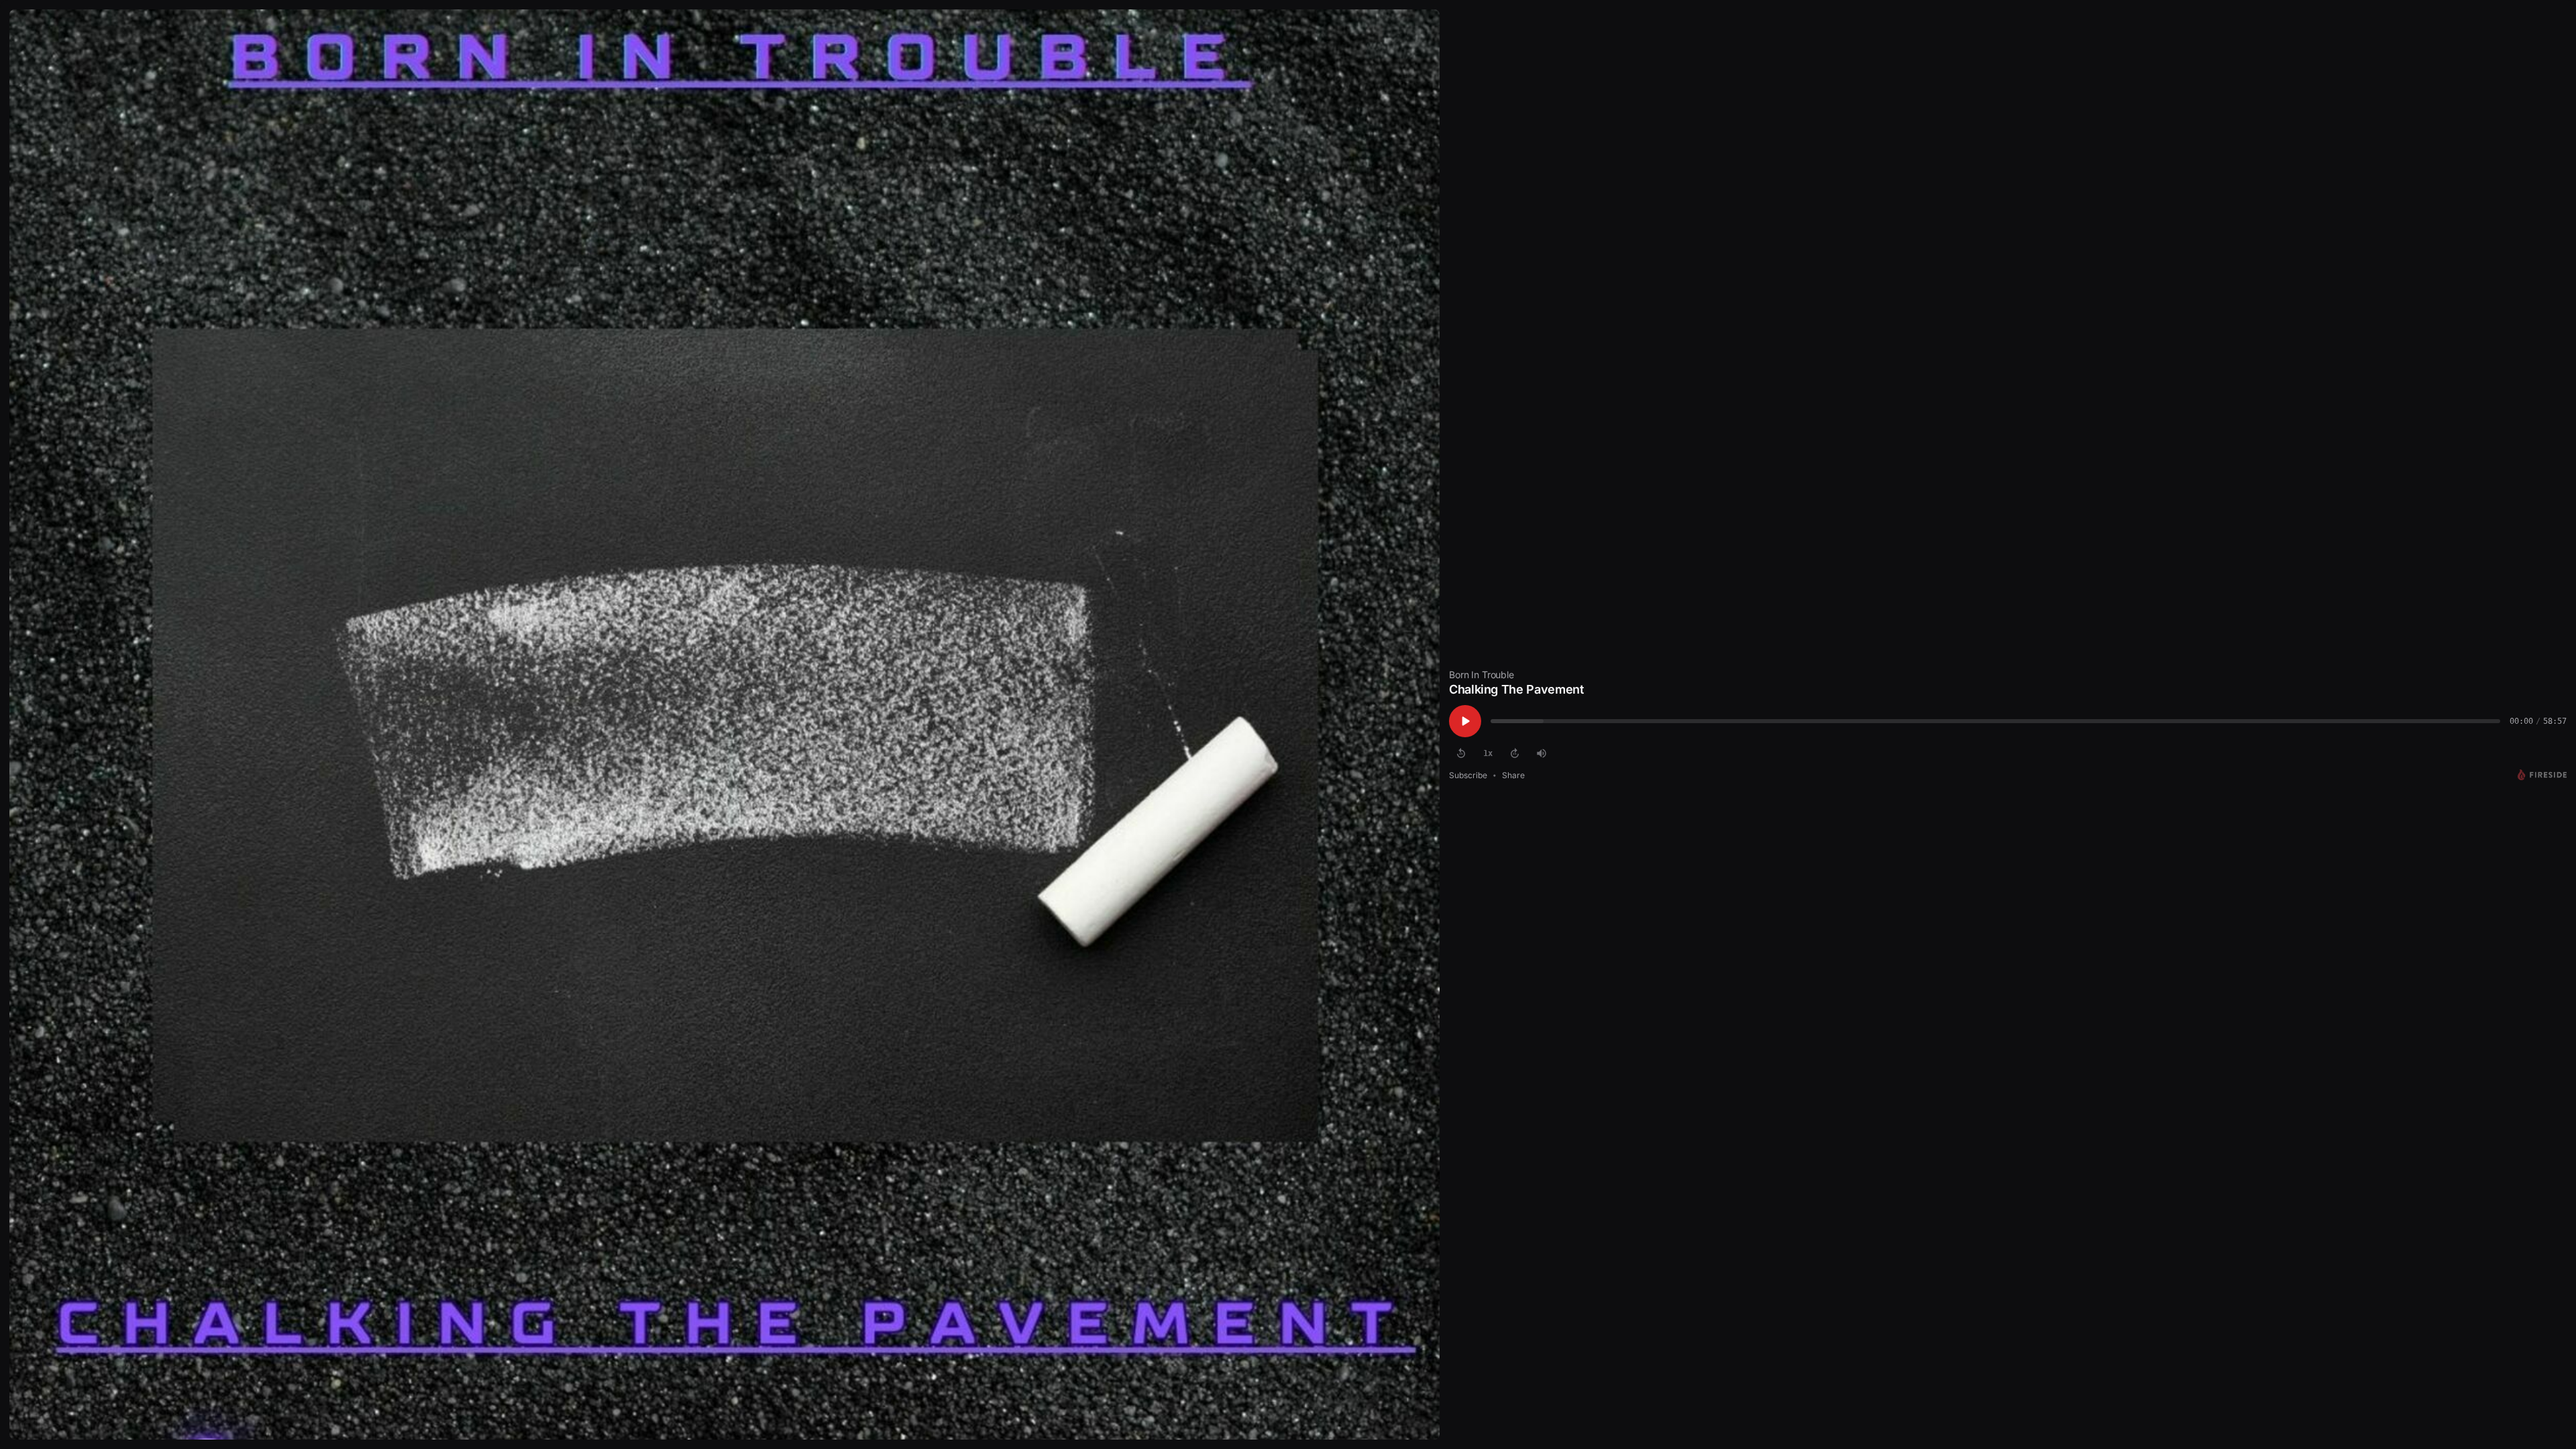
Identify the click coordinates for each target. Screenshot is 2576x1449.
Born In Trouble (1482, 675)
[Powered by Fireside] (2542, 775)
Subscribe (1468, 775)
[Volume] (1542, 753)
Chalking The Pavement (1516, 689)
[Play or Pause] (1465, 721)
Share (1513, 775)
